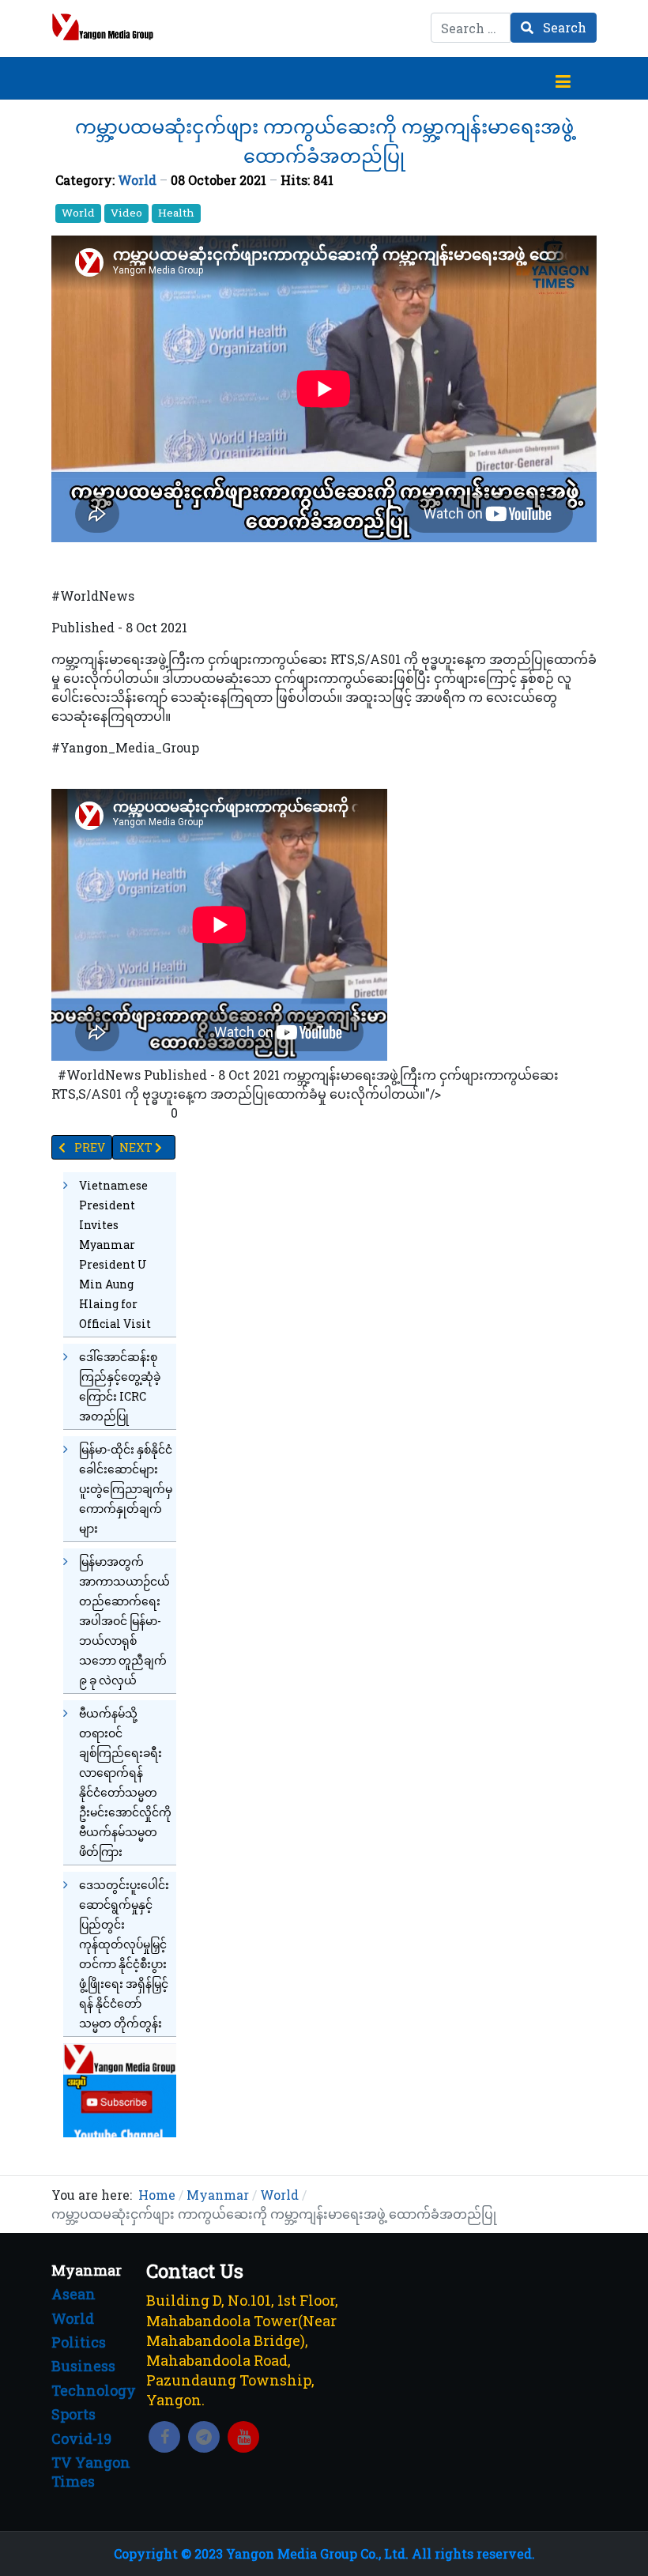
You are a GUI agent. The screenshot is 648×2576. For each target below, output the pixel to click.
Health (176, 213)
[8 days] (120, 2089)
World (137, 180)
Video (126, 213)
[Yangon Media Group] (103, 27)
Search (563, 27)
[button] (563, 78)
